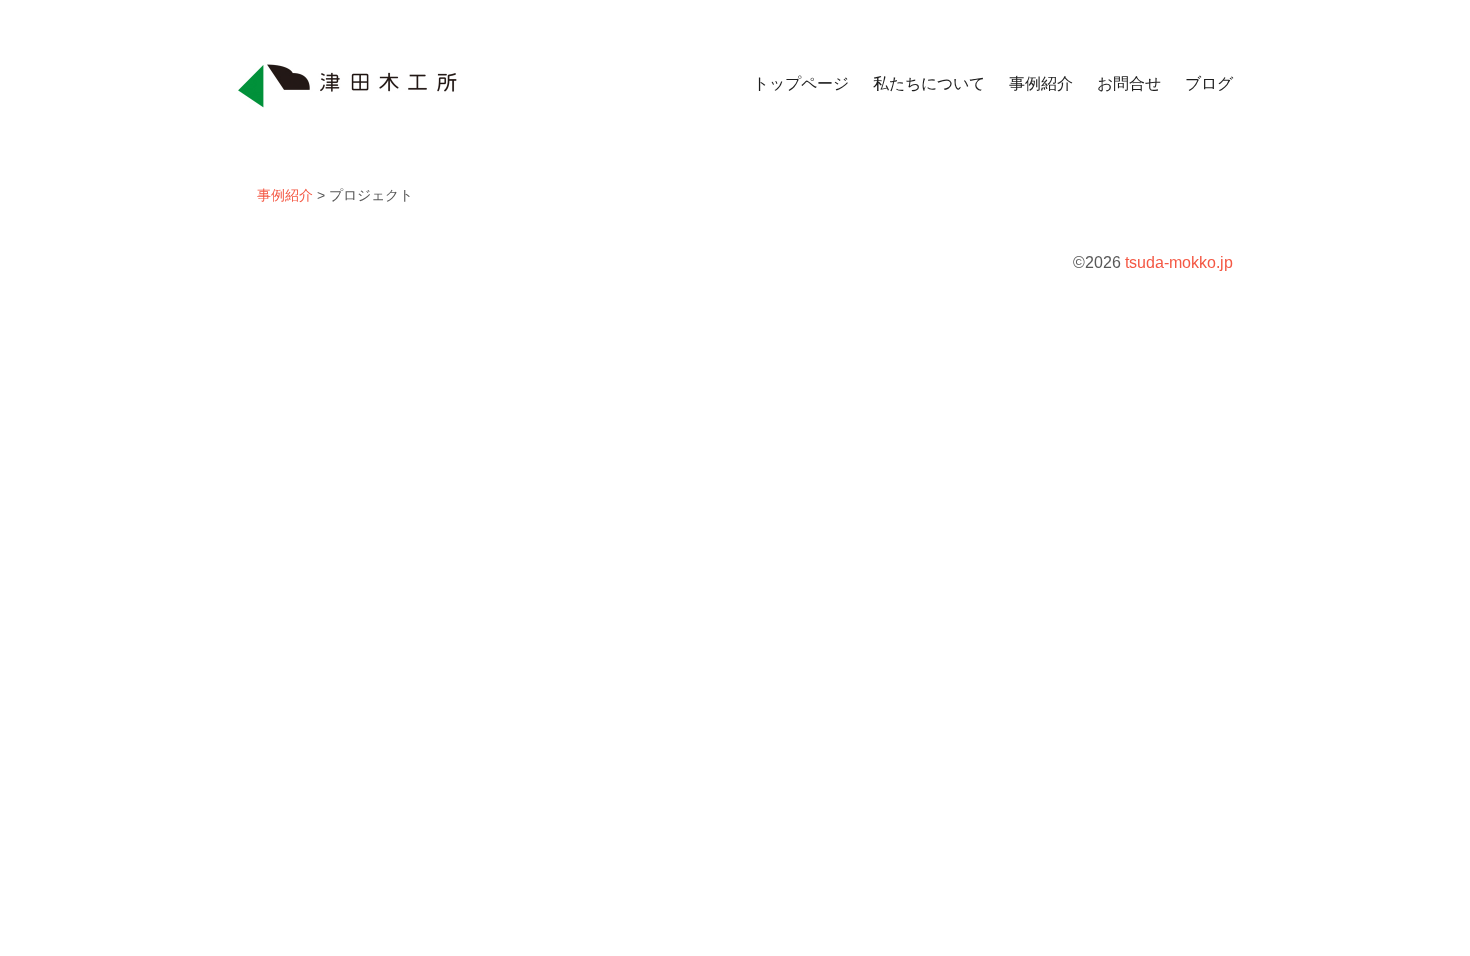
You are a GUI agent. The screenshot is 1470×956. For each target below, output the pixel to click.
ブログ (1209, 83)
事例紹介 (1041, 83)
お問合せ (1129, 83)
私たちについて (929, 83)
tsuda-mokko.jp (1179, 262)
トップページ (801, 83)
